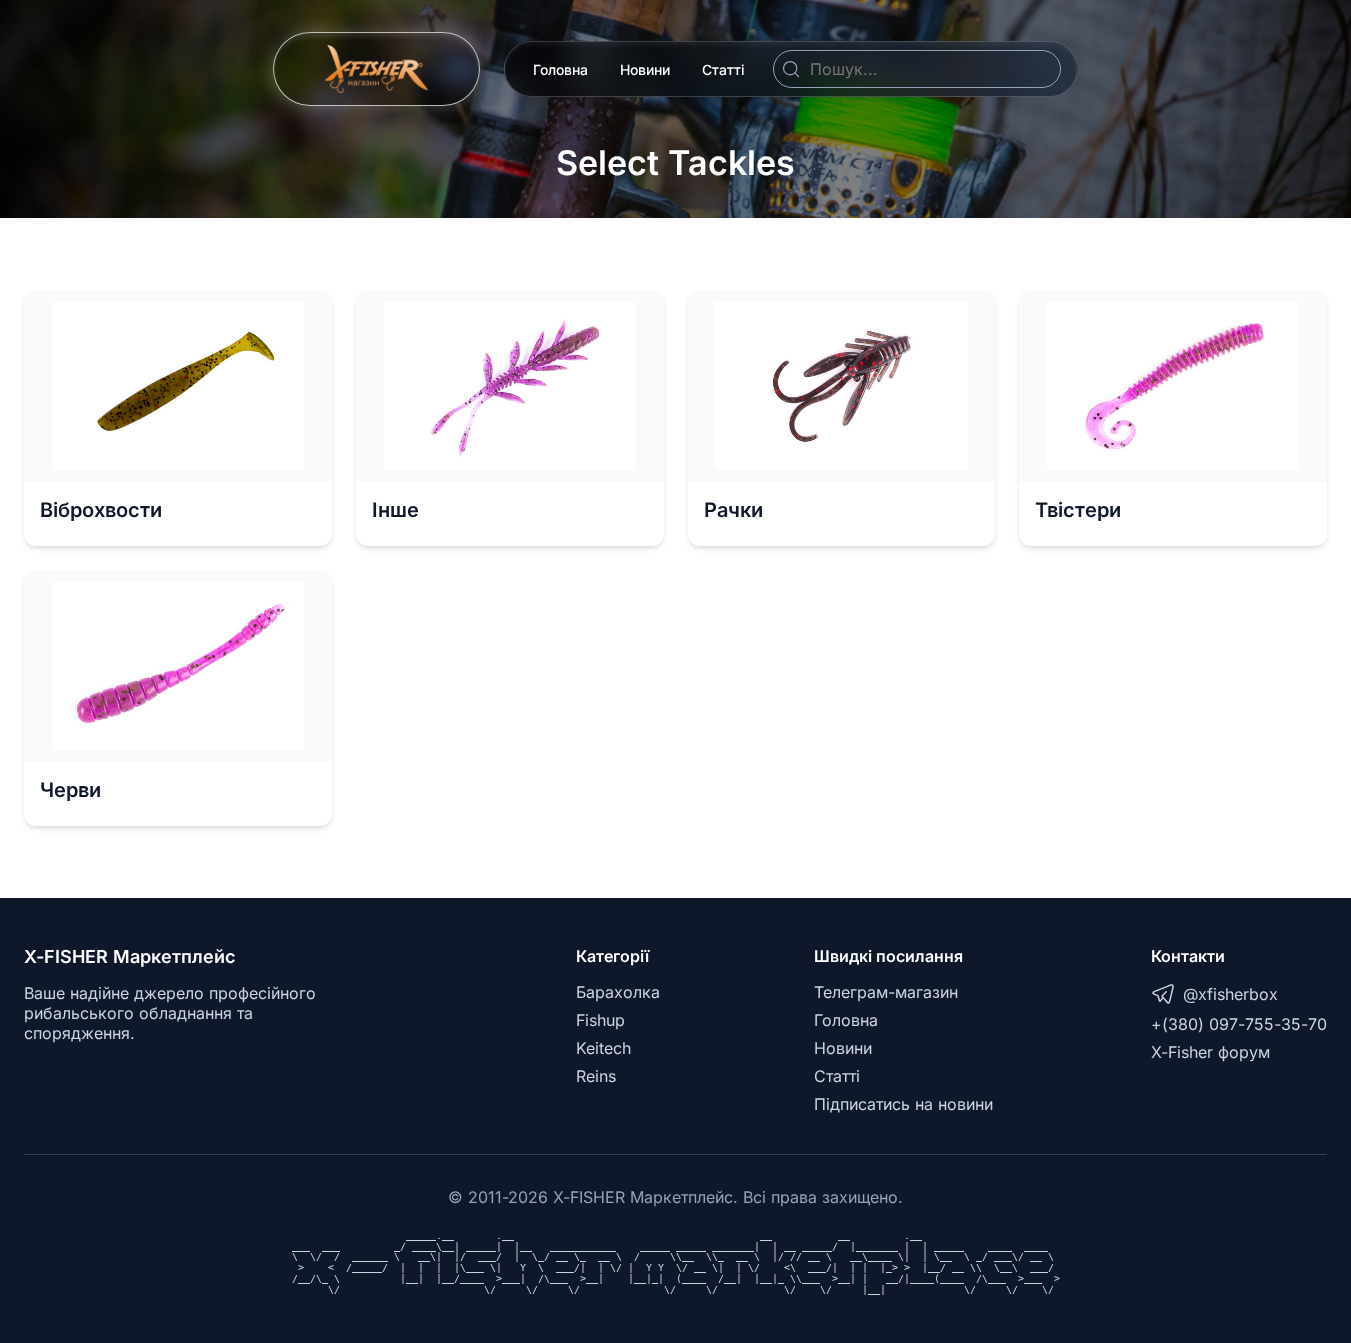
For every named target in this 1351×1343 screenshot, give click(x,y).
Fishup (600, 1020)
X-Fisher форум (1210, 1052)
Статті (723, 69)
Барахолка (618, 992)
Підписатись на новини (903, 1104)
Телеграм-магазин (886, 992)
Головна (560, 69)
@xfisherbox (1230, 994)
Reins (596, 1076)
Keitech (603, 1048)
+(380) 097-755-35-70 (1239, 1024)
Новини (645, 69)
